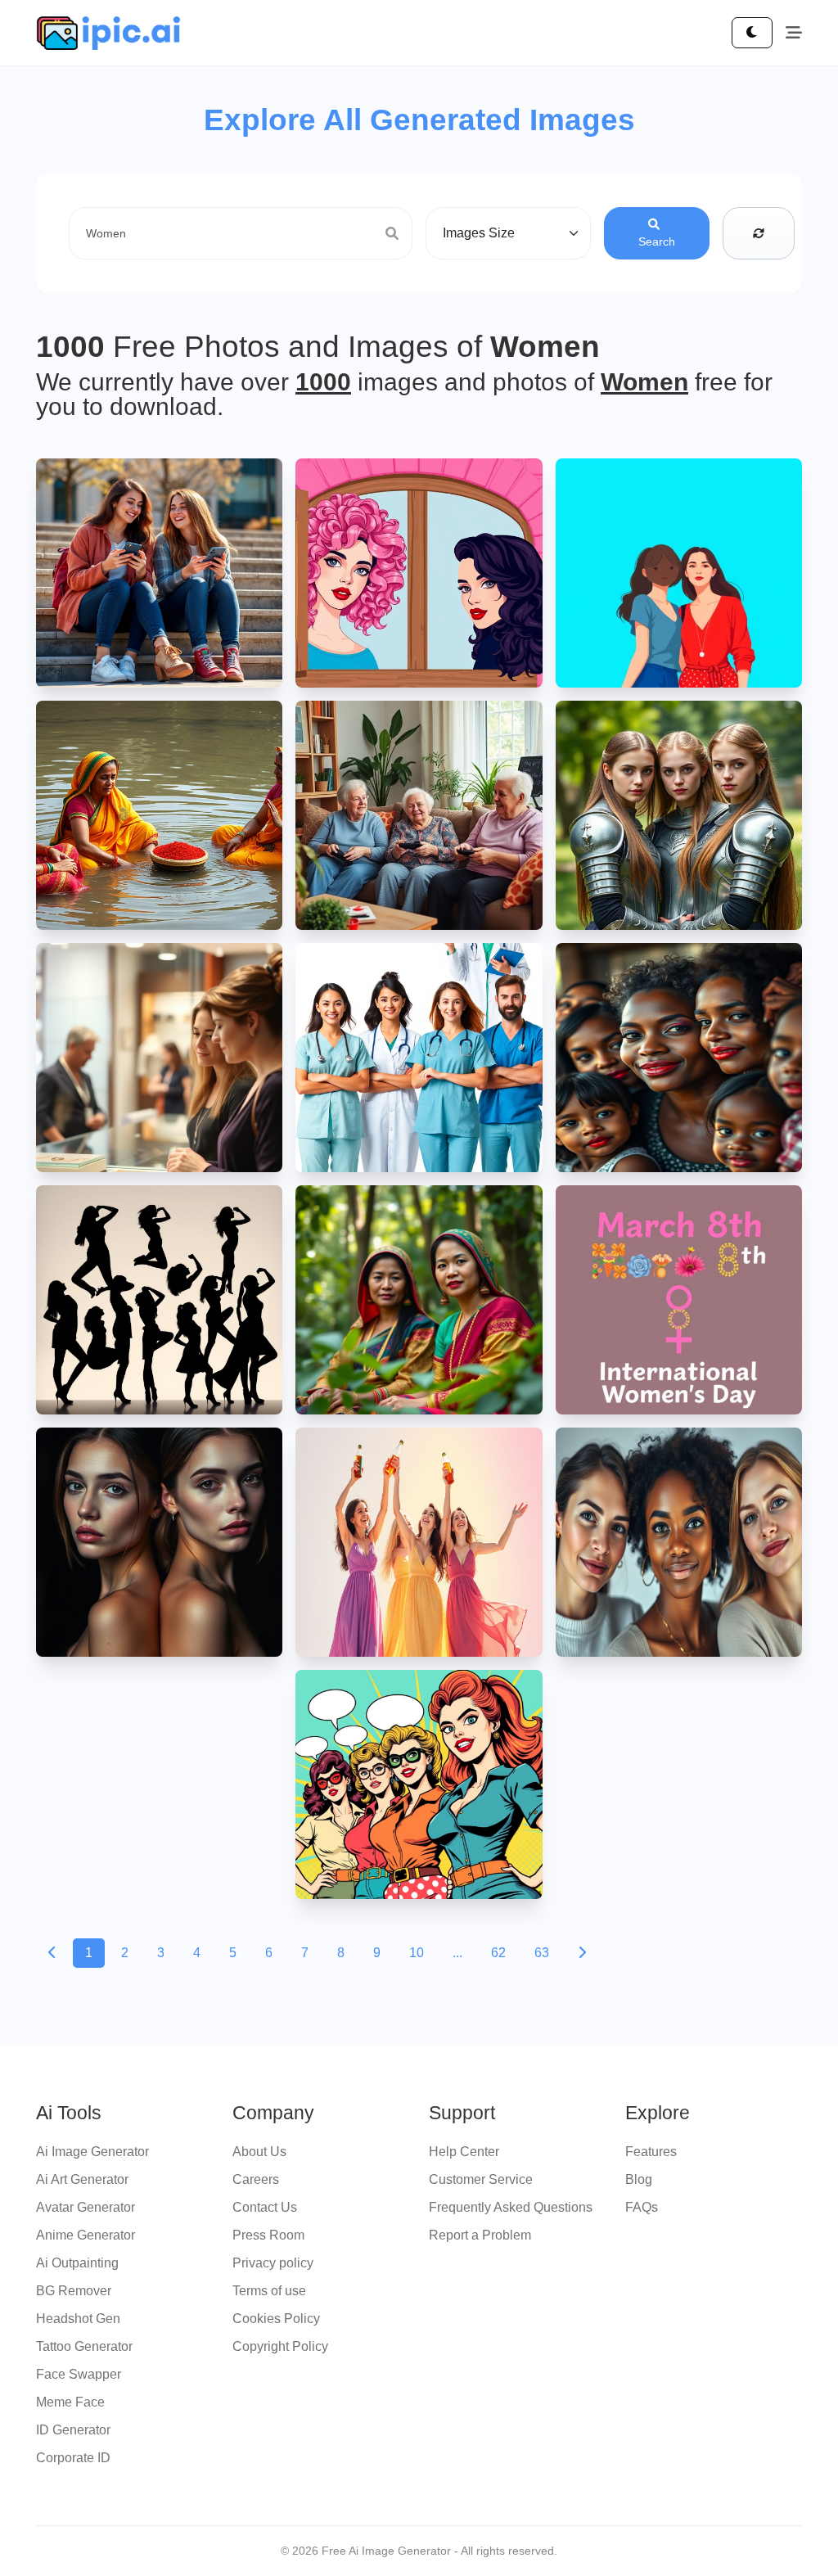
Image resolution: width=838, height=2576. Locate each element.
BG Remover (74, 2291)
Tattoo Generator (84, 2346)
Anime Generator (86, 2235)
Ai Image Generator (92, 2152)
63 (542, 1953)
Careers (256, 2179)
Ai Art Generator (82, 2179)
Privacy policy (273, 2263)
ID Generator (73, 2430)
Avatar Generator (86, 2207)
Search (657, 241)
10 (417, 1953)
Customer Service (481, 2179)
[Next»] (582, 1953)
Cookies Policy (276, 2319)
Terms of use (269, 2291)
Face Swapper (79, 2374)
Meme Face (70, 2402)
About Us (259, 2152)
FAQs (642, 2207)
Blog (639, 2179)
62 (498, 1953)
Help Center (464, 2152)
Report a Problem (480, 2235)
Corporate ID (73, 2458)
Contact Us (265, 2207)
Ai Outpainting (77, 2263)
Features (651, 2152)
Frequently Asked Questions (511, 2207)
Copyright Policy (280, 2346)
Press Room (268, 2235)
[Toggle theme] (752, 33)
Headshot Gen (78, 2319)
